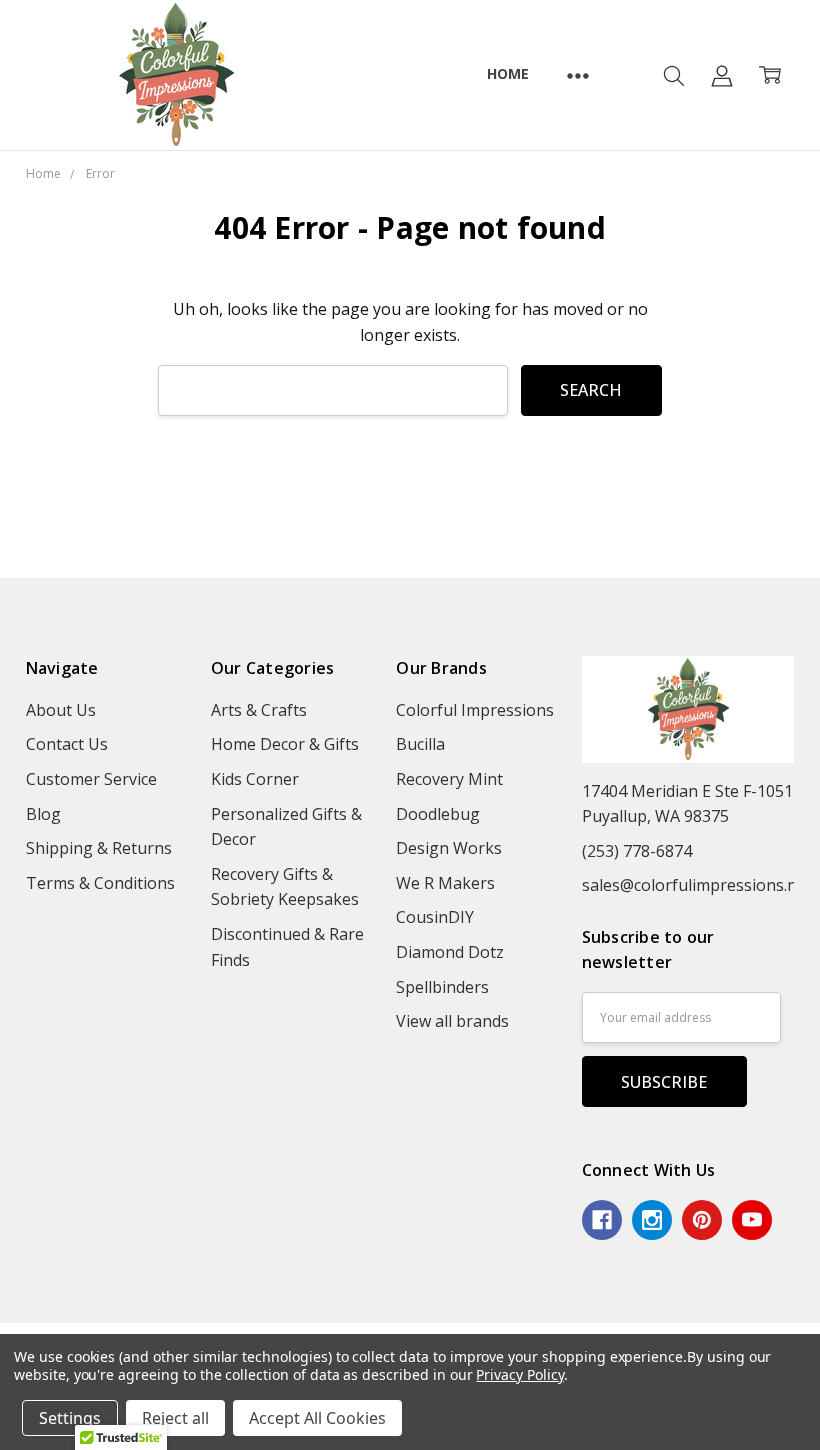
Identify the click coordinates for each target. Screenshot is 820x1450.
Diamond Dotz (450, 952)
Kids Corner (255, 779)
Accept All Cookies (317, 1418)
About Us (61, 710)
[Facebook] (602, 1220)
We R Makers (445, 883)
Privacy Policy (519, 1374)
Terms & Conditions (100, 883)
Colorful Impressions (475, 710)
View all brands (452, 1021)
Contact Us (67, 744)
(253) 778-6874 (637, 851)
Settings (70, 1418)
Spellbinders (442, 987)
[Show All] (578, 75)
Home (507, 73)
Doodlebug (438, 814)
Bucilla (420, 744)
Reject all (175, 1418)
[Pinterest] (702, 1220)
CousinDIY (435, 917)
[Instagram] (652, 1220)
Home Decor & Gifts (285, 744)
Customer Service (91, 779)
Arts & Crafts (259, 710)
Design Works (449, 848)
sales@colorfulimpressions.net (697, 885)
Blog (43, 814)
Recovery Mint (449, 779)
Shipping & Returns (99, 848)
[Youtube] (752, 1220)
